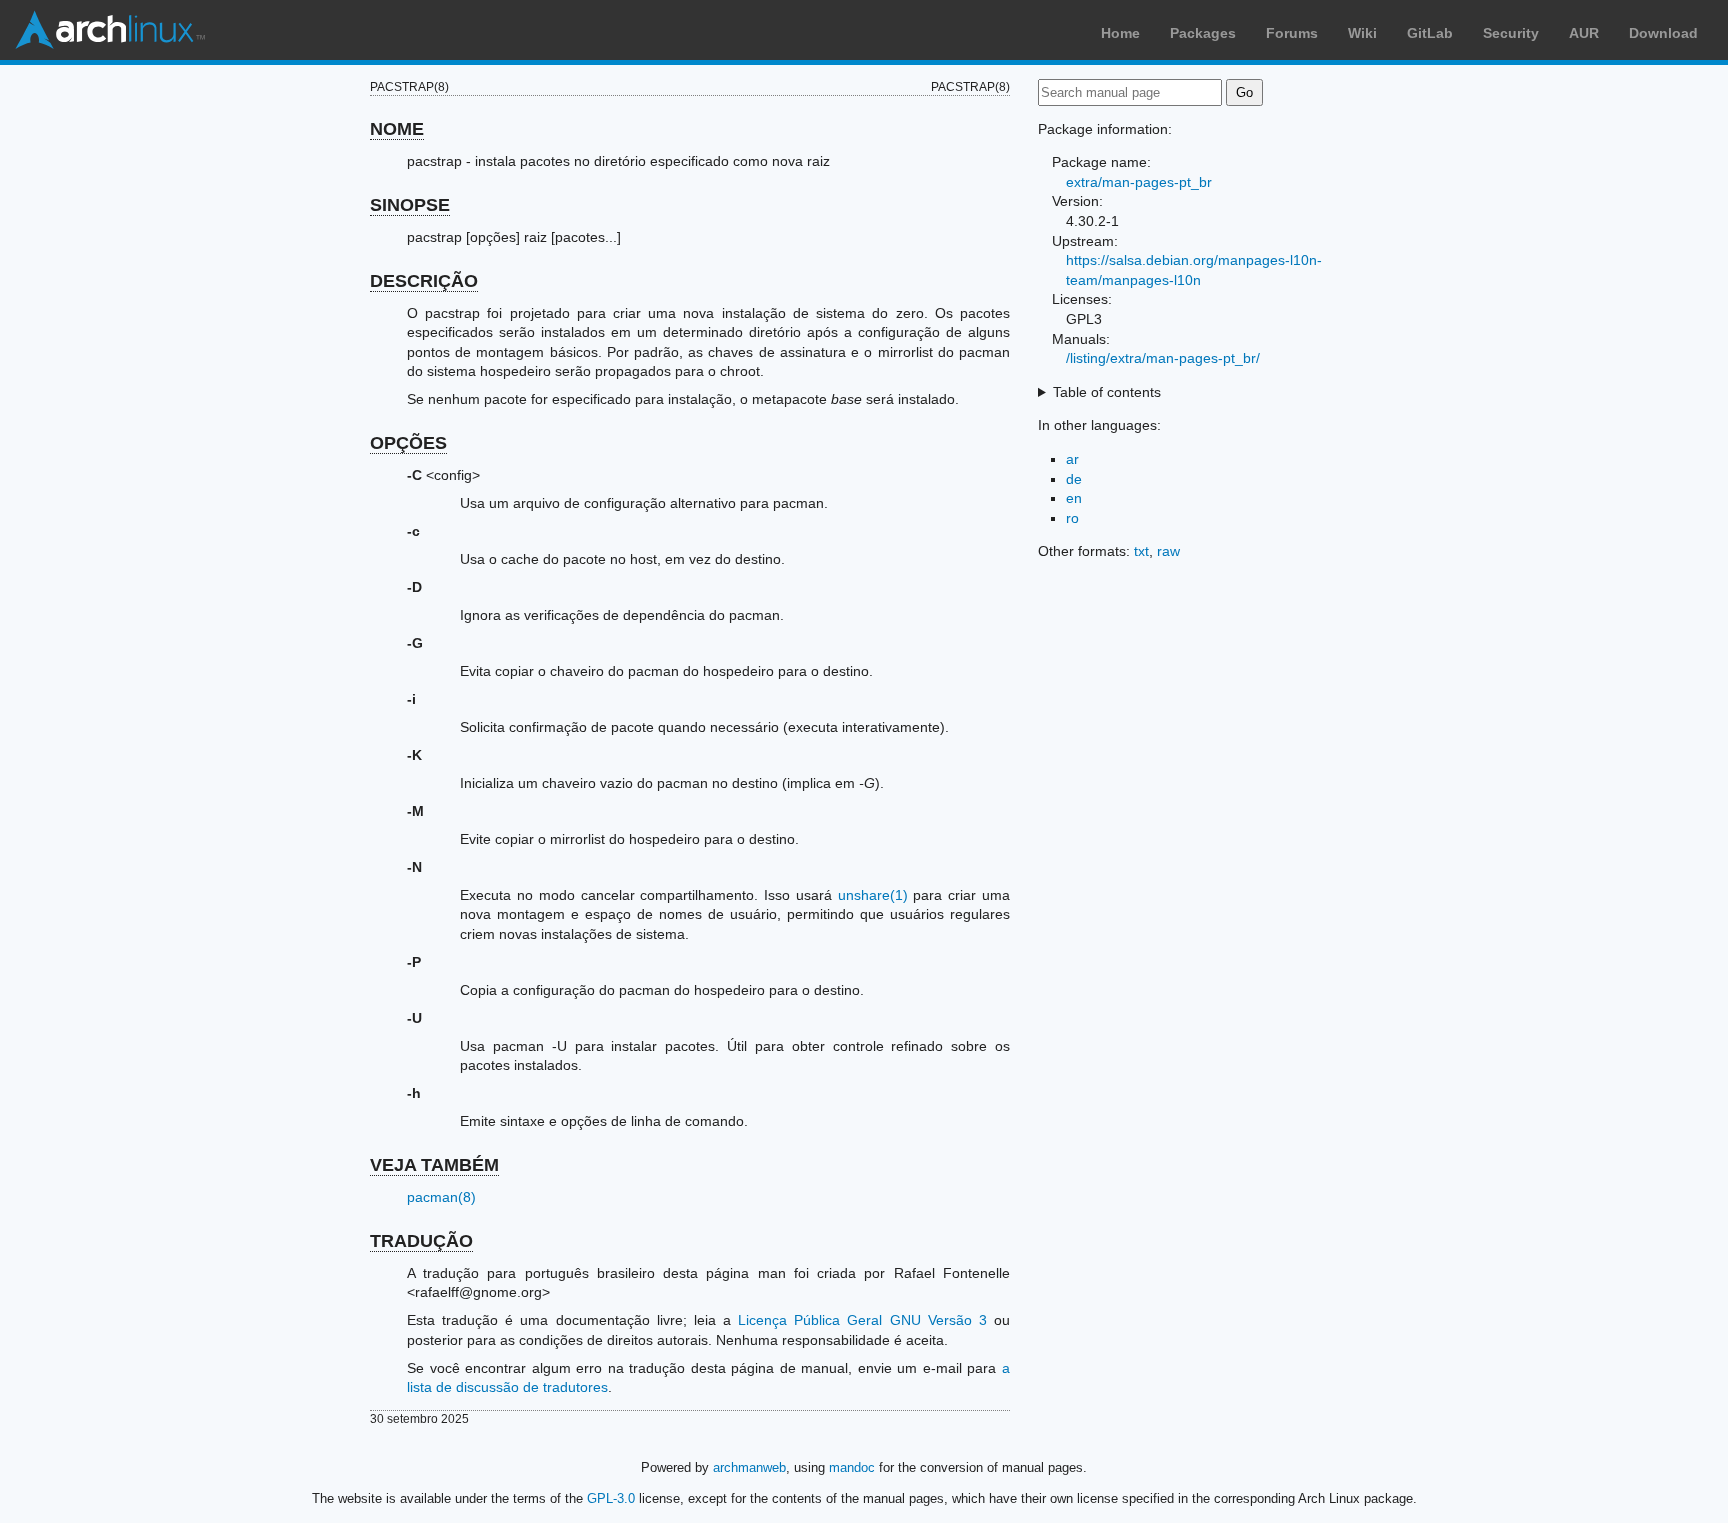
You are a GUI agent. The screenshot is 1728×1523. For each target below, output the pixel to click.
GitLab (1430, 33)
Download (1663, 33)
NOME (397, 129)
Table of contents (1107, 392)
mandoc (852, 1467)
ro (1072, 518)
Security (1511, 33)
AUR (1584, 33)
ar (1072, 459)
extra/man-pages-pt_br (1139, 182)
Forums (1292, 33)
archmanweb (749, 1467)
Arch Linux (110, 30)
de (1074, 479)
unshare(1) (873, 895)
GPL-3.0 (611, 1498)
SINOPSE (410, 205)
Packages (1203, 33)
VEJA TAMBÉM (434, 1165)
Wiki (1362, 33)
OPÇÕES (408, 443)
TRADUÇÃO (421, 1241)
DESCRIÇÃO (424, 281)
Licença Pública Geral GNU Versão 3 (862, 1320)
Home (1120, 33)
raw (1168, 551)
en (1074, 498)
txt (1141, 551)
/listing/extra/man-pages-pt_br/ (1163, 358)
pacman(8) (441, 1197)
